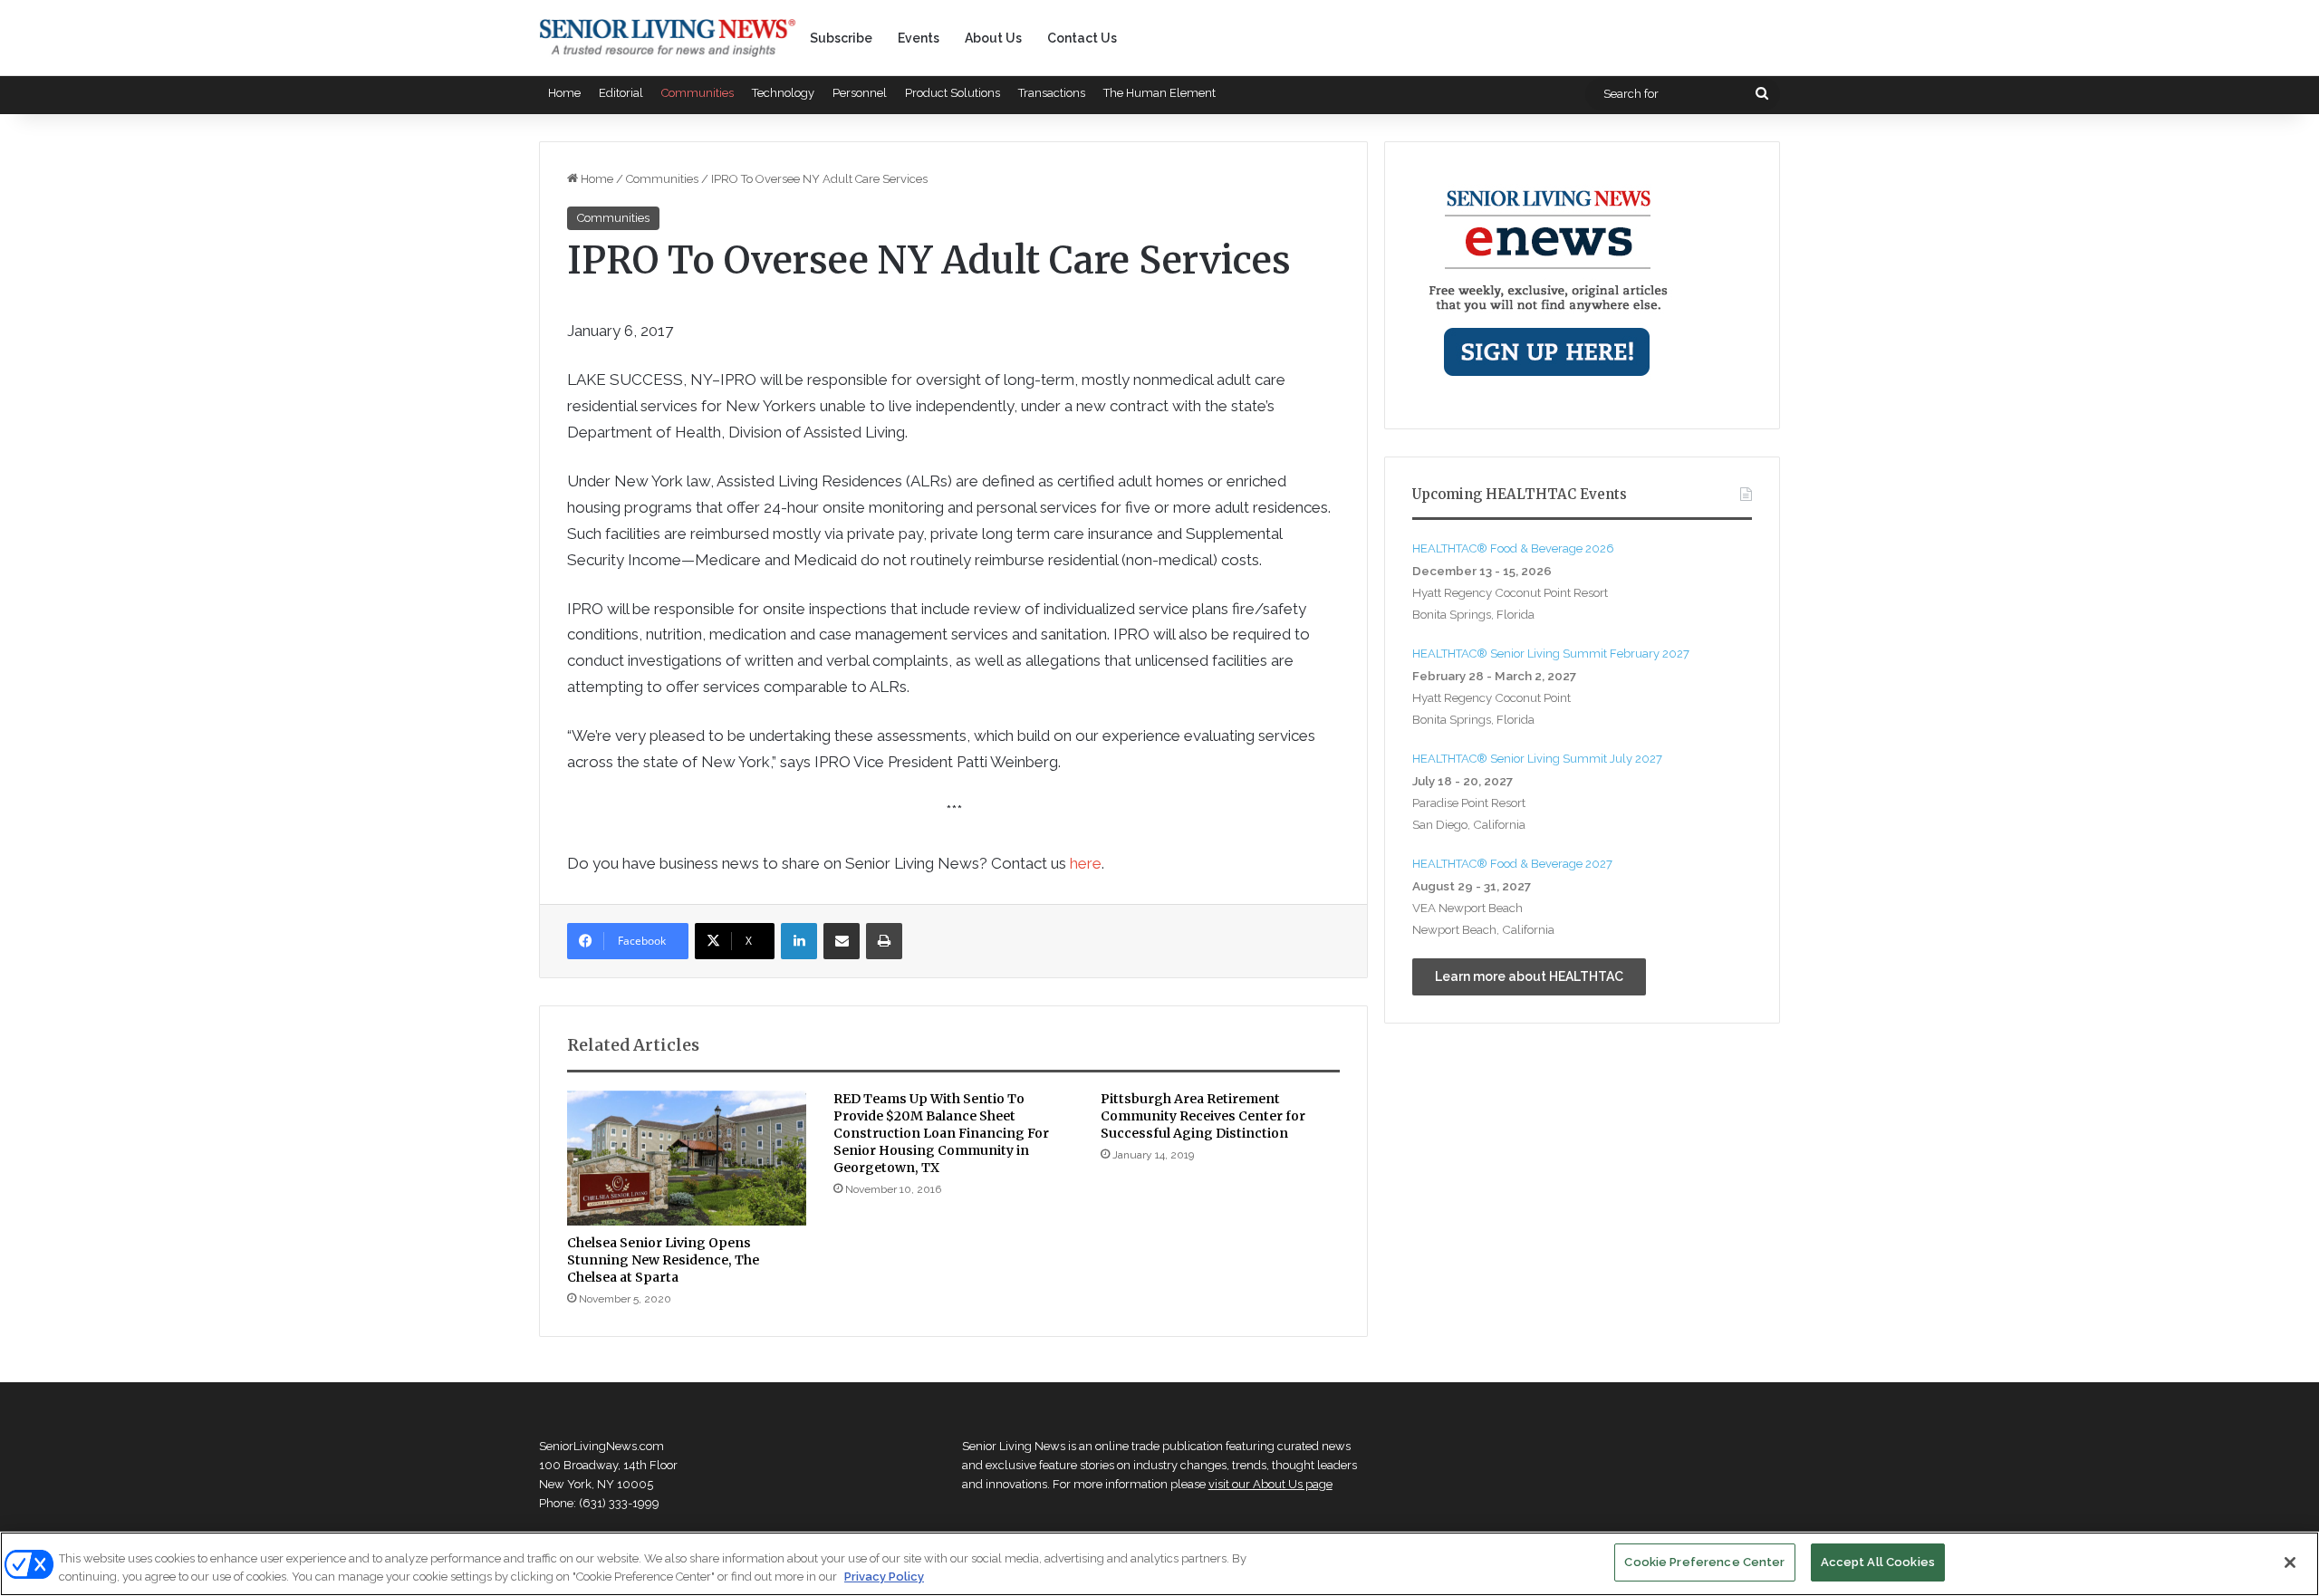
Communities (698, 93)
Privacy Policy (884, 1577)
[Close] (2290, 1562)
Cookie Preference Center (1704, 1562)
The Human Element (1159, 93)
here (1086, 863)
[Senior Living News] (668, 38)
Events (919, 38)
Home (564, 93)
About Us (993, 38)
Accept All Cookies (1878, 1562)
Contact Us (1082, 38)
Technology (783, 93)
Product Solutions (953, 93)
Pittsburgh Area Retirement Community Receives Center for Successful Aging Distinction (1203, 1116)
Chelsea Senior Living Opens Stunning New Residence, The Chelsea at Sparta (663, 1260)
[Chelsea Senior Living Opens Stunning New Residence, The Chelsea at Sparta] (687, 1158)
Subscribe (841, 38)
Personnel (860, 93)
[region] (1159, 1564)
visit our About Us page (1270, 1484)
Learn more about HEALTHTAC (1529, 976)
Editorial (621, 93)
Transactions (1052, 93)
